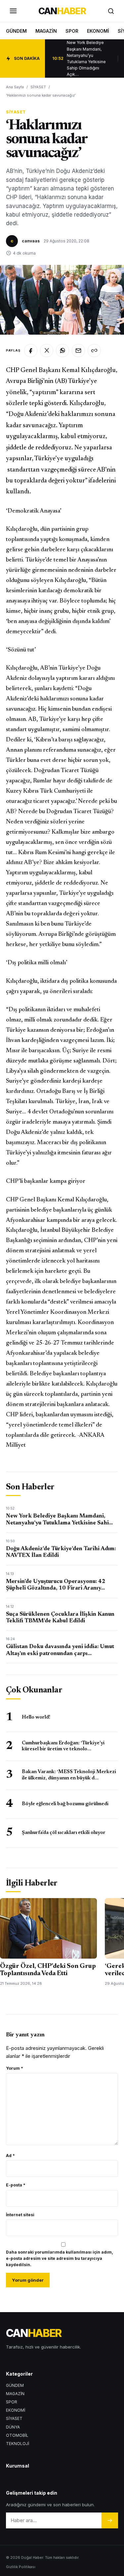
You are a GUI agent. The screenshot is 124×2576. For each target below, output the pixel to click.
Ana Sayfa (15, 87)
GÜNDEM (16, 31)
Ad (10, 2156)
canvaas (31, 241)
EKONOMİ (98, 31)
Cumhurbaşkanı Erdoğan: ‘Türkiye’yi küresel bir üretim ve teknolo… (63, 1746)
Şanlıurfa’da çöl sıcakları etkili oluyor (64, 1833)
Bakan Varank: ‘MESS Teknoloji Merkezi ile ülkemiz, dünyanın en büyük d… (69, 1775)
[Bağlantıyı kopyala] (94, 351)
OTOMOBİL (17, 2435)
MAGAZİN (46, 31)
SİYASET (38, 87)
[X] (47, 351)
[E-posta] (78, 351)
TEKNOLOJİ (18, 2444)
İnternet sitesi (20, 2215)
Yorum (15, 2068)
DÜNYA (13, 2427)
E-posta (16, 2185)
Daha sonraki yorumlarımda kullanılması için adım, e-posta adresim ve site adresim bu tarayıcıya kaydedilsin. (60, 2258)
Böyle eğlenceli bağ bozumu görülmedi (65, 1804)
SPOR (72, 31)
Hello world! (36, 1717)
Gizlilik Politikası (21, 2567)
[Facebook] (31, 351)
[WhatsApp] (62, 351)
